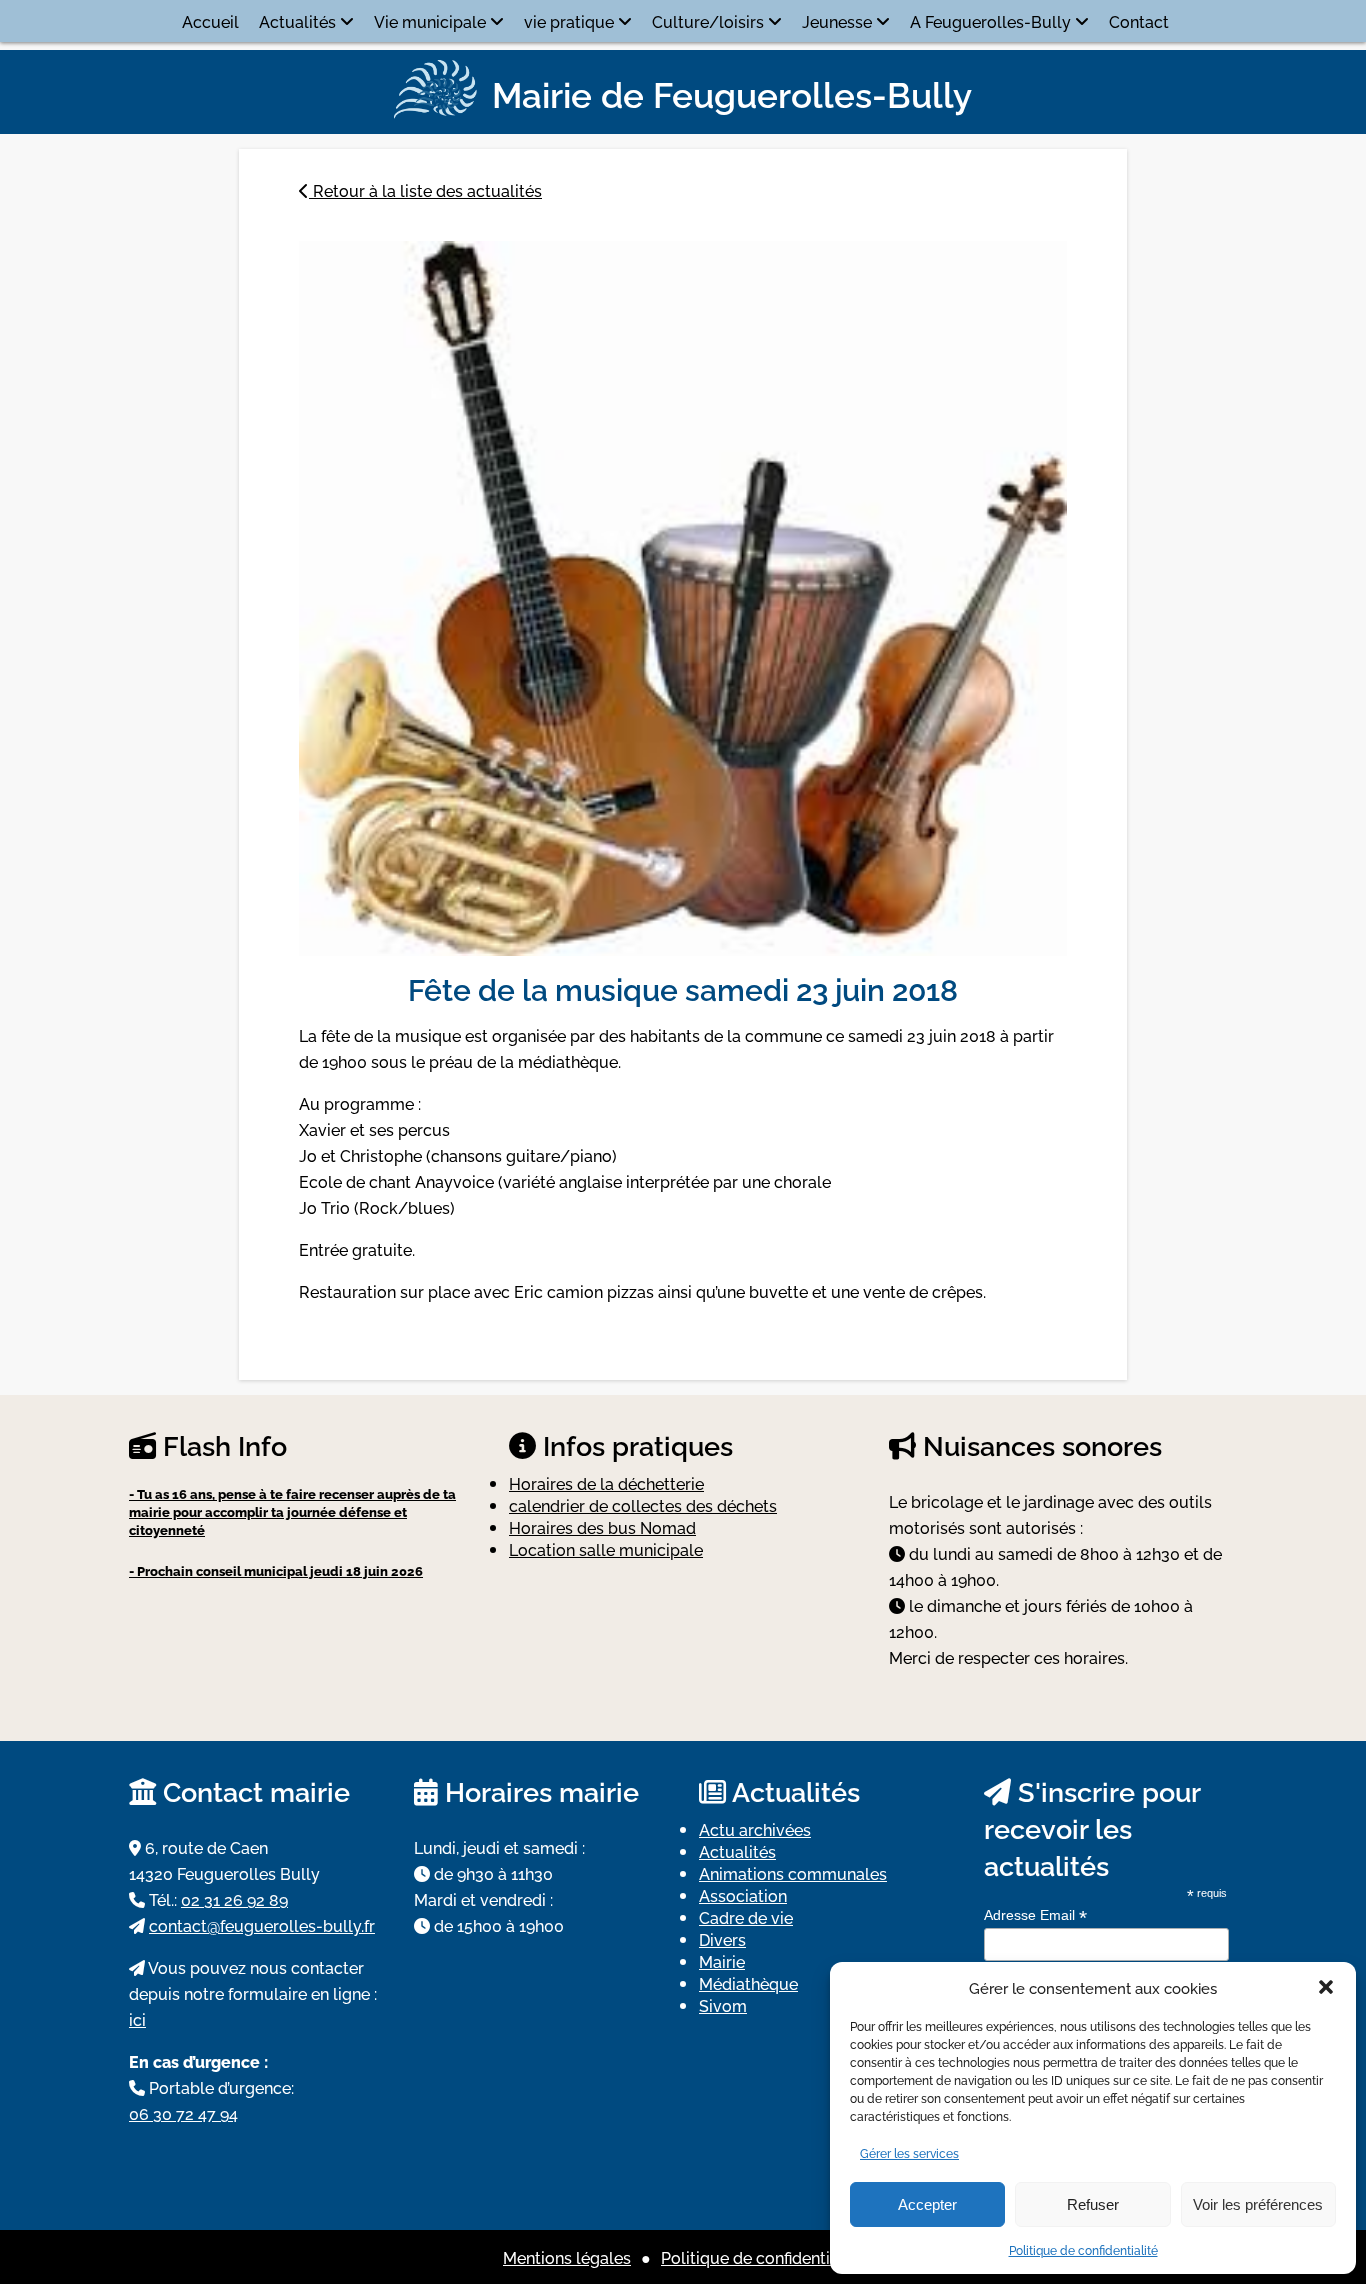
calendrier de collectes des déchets (643, 1505)
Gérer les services (909, 2152)
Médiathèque (748, 1983)
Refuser (1093, 2204)
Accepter (927, 2204)
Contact (1139, 21)
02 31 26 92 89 (234, 1899)
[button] (1326, 1987)
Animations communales (793, 1873)
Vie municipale (430, 21)
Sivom (723, 2005)
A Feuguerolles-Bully (990, 21)
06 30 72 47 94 (183, 2113)
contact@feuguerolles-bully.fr (262, 1925)
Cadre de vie (746, 1917)
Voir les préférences (1258, 2204)
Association (743, 1895)
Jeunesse (837, 21)
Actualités (297, 21)
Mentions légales (567, 2257)
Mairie (722, 1961)
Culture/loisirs (708, 21)
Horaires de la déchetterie (606, 1483)
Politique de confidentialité (1083, 2249)
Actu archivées (755, 1829)
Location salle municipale (606, 1549)
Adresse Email (1035, 1915)
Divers (722, 1939)
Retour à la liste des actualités (425, 190)
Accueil (210, 21)
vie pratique (569, 21)
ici (137, 2019)
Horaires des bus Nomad (602, 1527)
